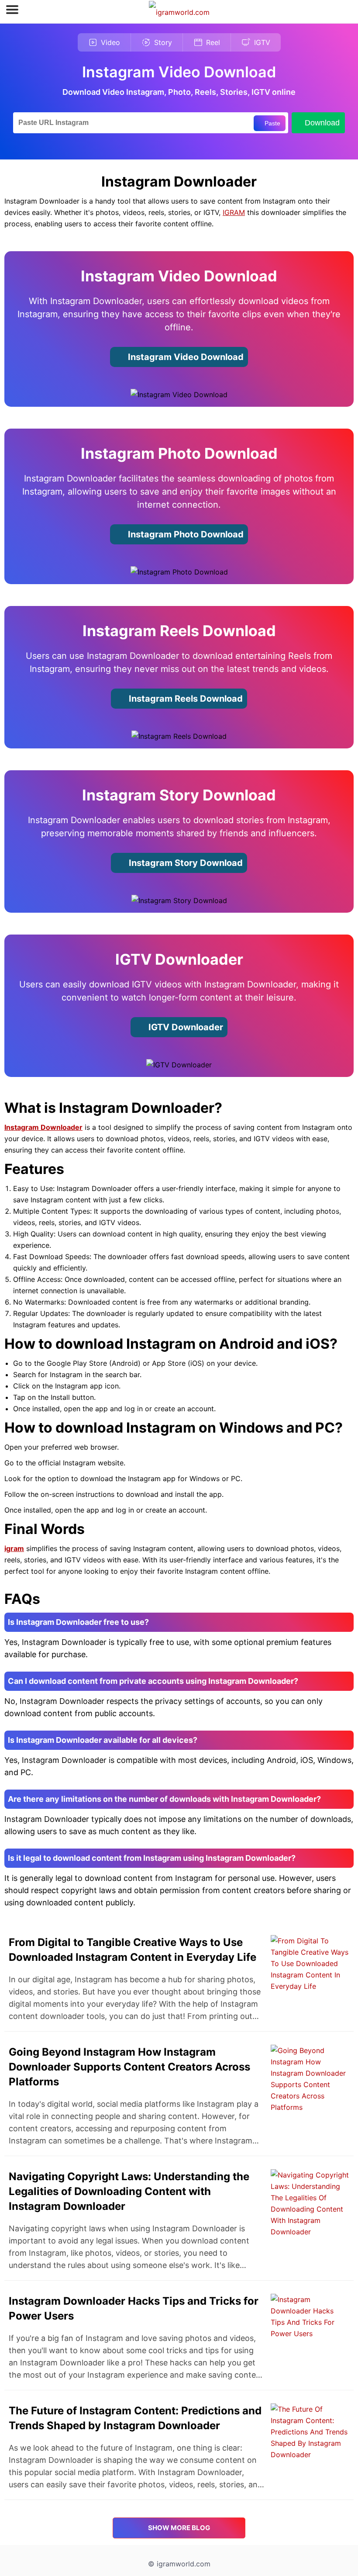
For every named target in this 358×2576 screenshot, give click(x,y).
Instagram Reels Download (185, 699)
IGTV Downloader (185, 1027)
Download (322, 123)
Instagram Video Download (185, 357)
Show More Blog (179, 2528)
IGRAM (234, 212)
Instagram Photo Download (185, 534)
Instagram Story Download (185, 863)
